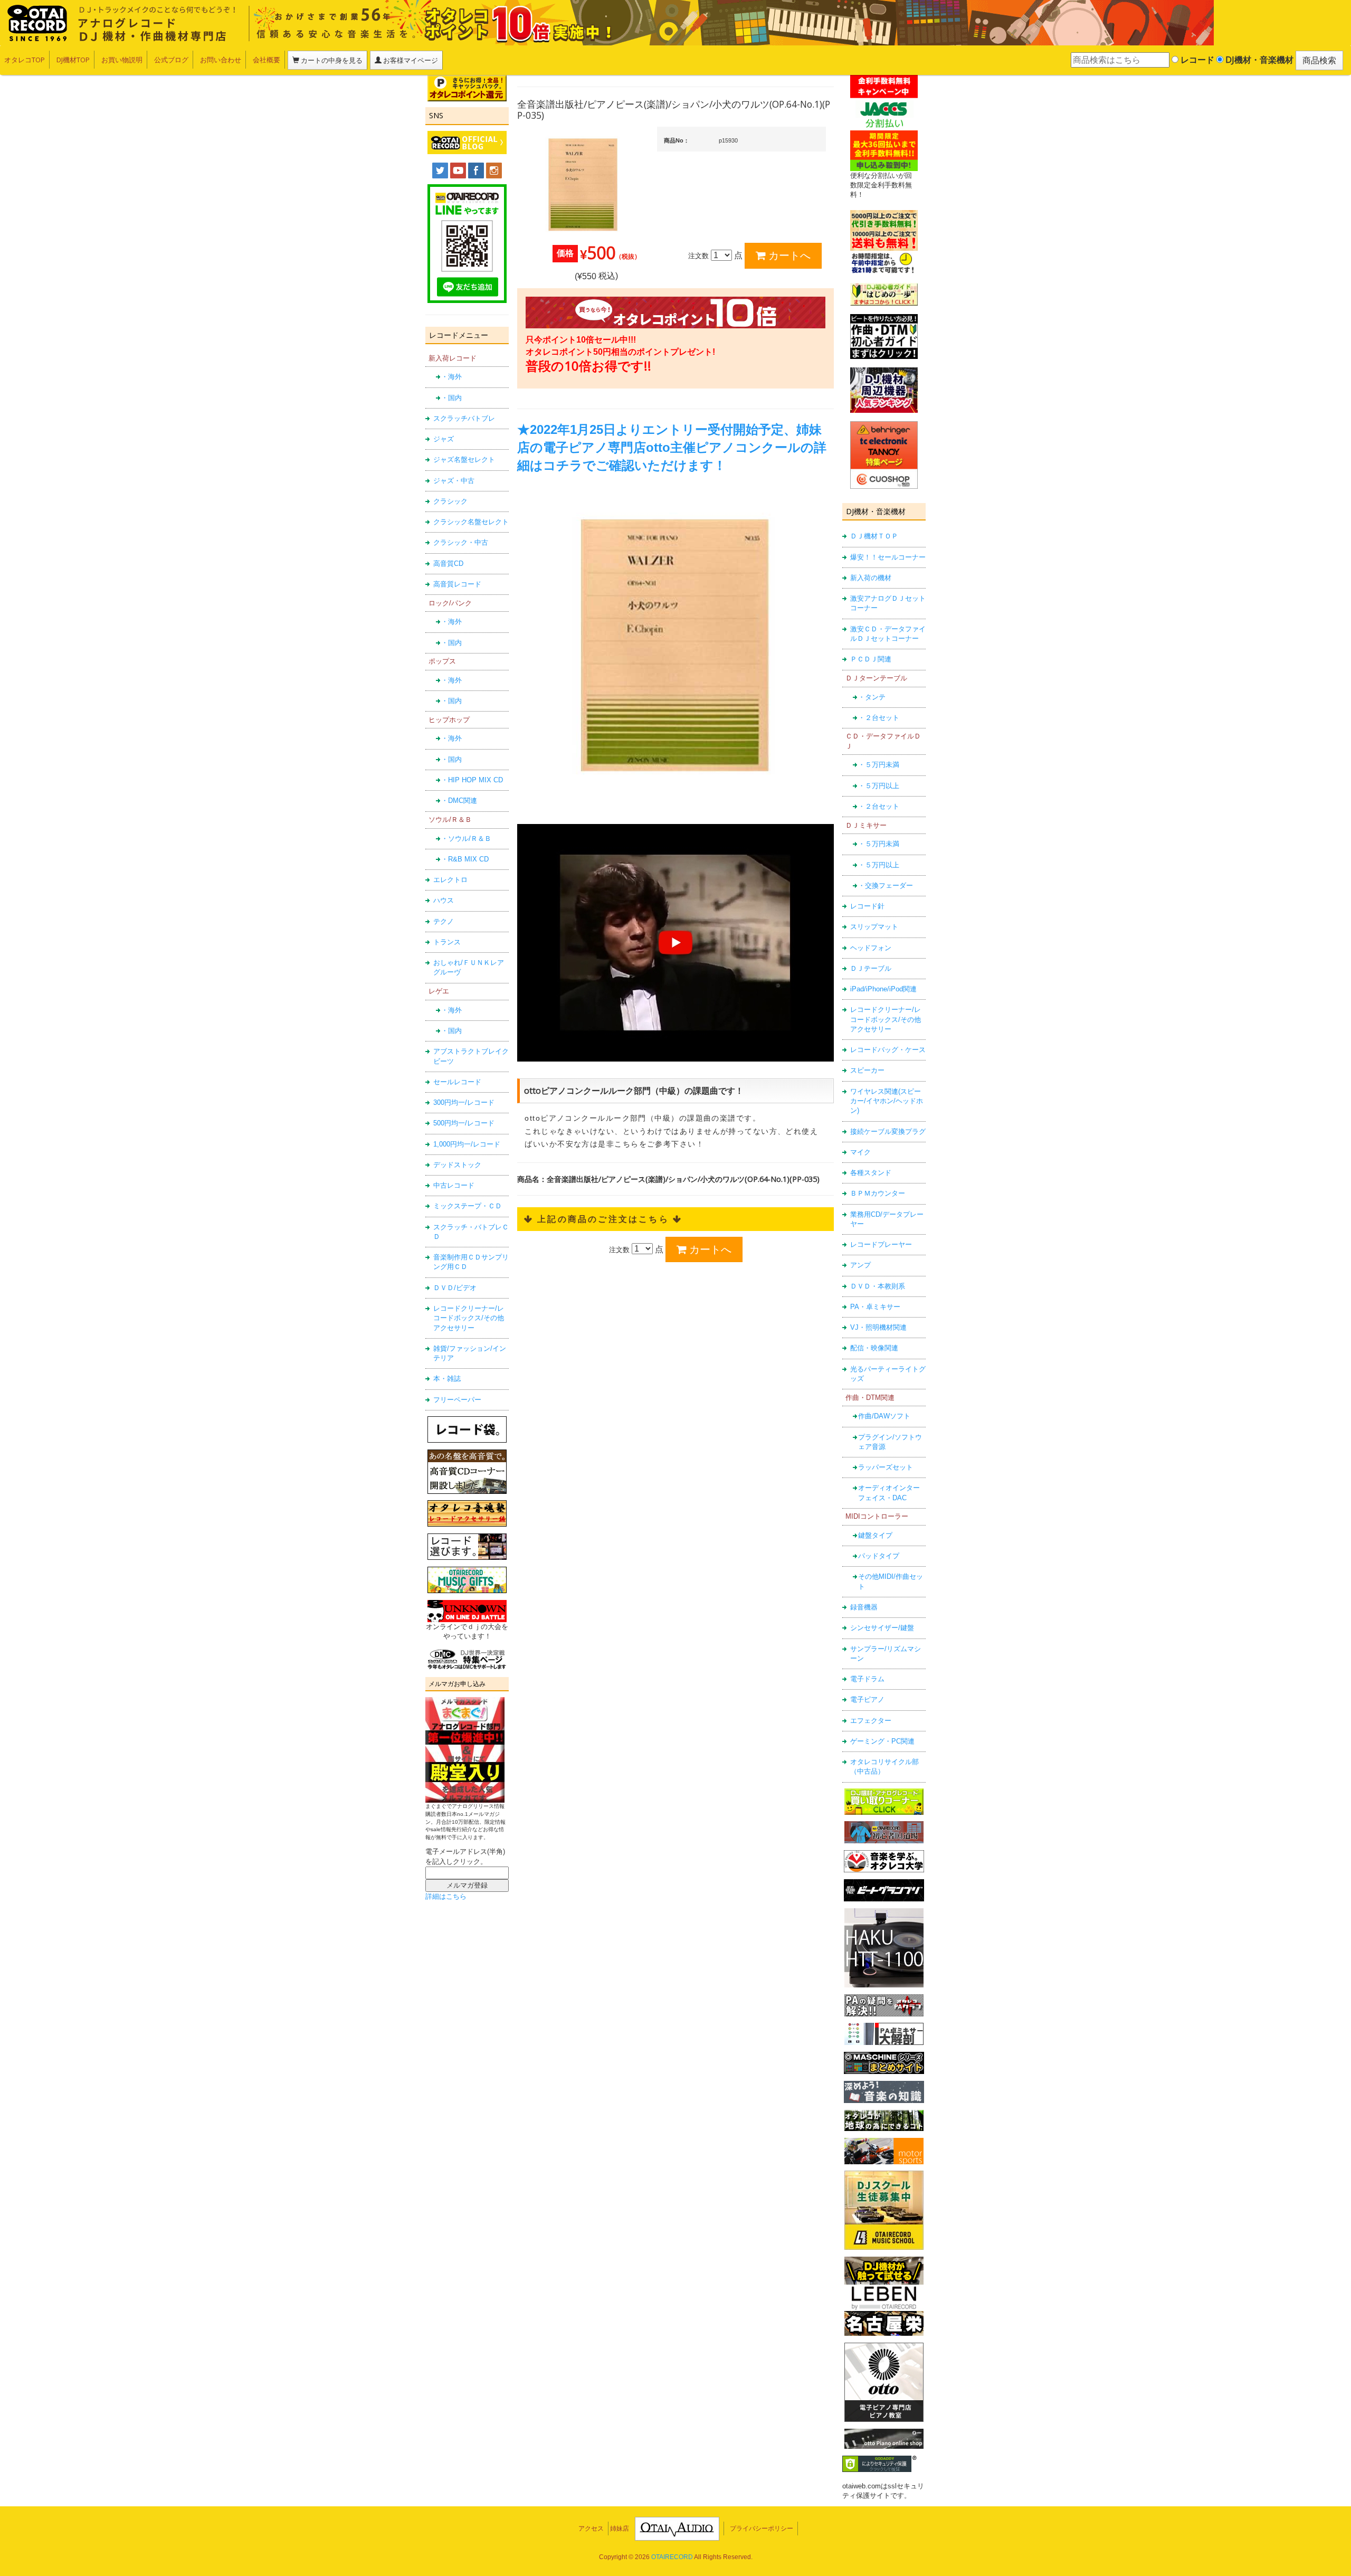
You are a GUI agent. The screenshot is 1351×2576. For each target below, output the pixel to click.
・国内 (451, 398)
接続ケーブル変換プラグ (888, 1131)
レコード (1196, 60)
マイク (860, 1152)
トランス (447, 942)
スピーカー (867, 1070)
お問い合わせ (221, 60)
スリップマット (874, 927)
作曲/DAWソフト (884, 1416)
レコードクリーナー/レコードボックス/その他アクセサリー (469, 1318)
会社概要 (267, 60)
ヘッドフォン (871, 948)
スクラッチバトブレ (464, 418)
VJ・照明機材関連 (878, 1327)
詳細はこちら (446, 1896)
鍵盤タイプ (875, 1535)
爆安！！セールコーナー (888, 557)
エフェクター (871, 1721)
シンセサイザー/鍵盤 (882, 1628)
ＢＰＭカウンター (878, 1193)
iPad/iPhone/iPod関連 (883, 989)
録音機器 (864, 1607)
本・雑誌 (447, 1379)
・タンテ (872, 697)
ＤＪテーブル (871, 968)
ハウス (444, 900)
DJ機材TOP (73, 60)
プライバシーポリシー (762, 2528)
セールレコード (457, 1082)
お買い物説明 (122, 60)
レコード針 (867, 906)
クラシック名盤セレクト (471, 522)
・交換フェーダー (886, 885)
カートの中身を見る (331, 60)
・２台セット (879, 718)
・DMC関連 (459, 801)
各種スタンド (871, 1173)
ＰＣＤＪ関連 (871, 659)
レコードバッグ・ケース (888, 1050)
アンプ (860, 1265)
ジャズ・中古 (454, 481)
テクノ (444, 921)
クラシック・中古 (461, 542)
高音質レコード (457, 584)
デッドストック (457, 1165)
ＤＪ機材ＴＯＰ (874, 536)
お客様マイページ (410, 60)
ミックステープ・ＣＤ (468, 1206)
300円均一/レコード (464, 1102)
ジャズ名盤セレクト (464, 460)
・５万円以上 (879, 786)
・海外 (451, 377)
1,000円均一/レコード (467, 1144)
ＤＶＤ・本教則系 (878, 1286)
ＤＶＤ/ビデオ (455, 1288)
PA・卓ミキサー (875, 1307)
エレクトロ (450, 880)
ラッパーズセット (886, 1467)
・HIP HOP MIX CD (472, 780)
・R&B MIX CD (465, 859)
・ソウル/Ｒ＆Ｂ (466, 839)
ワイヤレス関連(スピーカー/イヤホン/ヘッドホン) (887, 1101)
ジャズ (444, 439)
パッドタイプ (879, 1556)
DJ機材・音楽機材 (1258, 60)
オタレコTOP (25, 60)
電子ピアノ (867, 1699)
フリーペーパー (457, 1400)
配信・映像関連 (874, 1348)
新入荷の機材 (871, 578)
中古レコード (454, 1185)
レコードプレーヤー (881, 1244)
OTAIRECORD (672, 2557)
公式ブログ (171, 60)
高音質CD (448, 563)
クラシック (450, 501)
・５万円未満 (879, 765)
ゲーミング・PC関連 (882, 1741)
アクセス (591, 2528)
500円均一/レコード (464, 1123)
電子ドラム (867, 1679)
